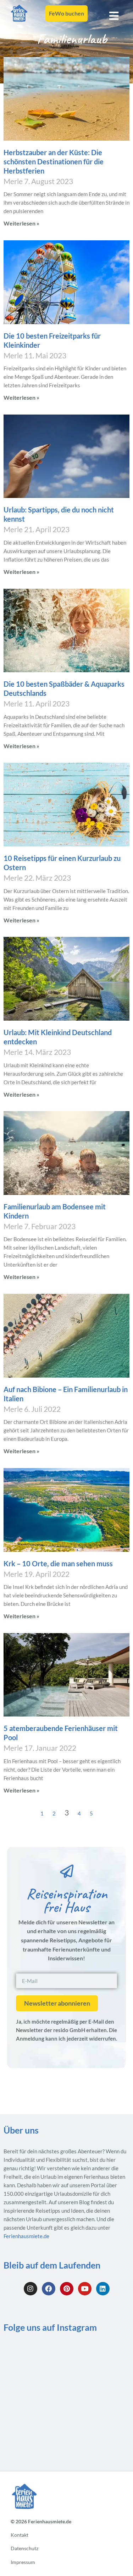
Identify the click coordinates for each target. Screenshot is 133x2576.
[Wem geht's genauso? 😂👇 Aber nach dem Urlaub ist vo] (34, 2396)
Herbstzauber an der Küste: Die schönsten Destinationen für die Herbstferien (54, 162)
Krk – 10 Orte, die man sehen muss (58, 1563)
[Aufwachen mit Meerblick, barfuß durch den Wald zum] (99, 2434)
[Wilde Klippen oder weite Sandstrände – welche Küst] (99, 2396)
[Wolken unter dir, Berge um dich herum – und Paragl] (34, 2434)
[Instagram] (31, 2289)
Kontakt (20, 2535)
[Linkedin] (103, 2289)
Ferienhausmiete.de (26, 2236)
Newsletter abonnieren (57, 2003)
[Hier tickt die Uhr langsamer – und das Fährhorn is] (99, 2358)
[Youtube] (85, 2289)
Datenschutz (24, 2549)
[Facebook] (49, 2289)
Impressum (23, 2562)
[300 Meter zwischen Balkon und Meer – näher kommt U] (34, 2358)
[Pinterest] (67, 2289)
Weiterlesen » (21, 223)
